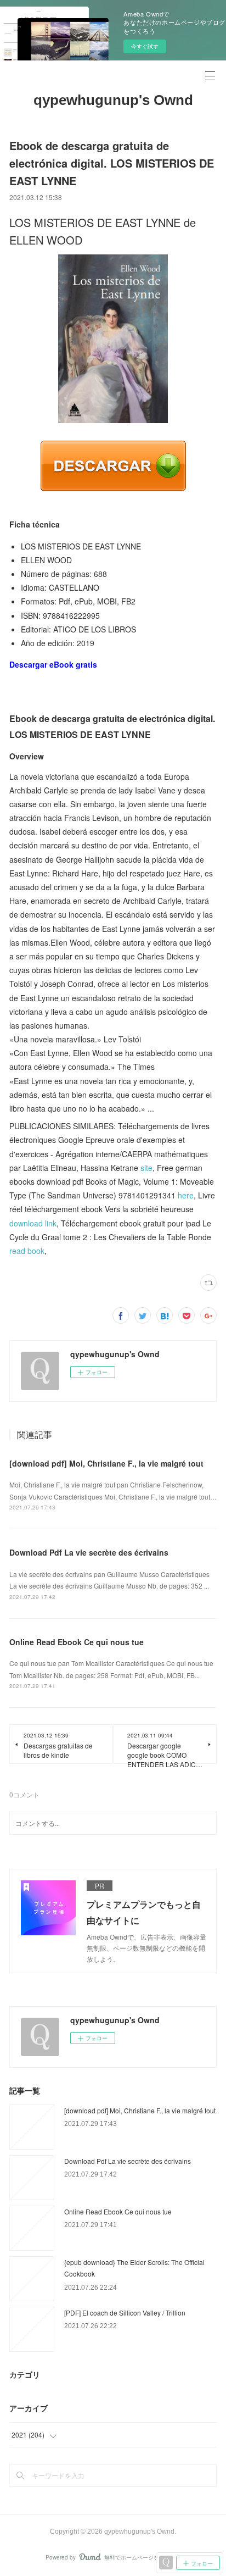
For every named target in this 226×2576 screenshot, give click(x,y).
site (146, 1168)
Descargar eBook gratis (53, 664)
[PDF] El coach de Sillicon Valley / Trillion (125, 2313)
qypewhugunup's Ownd (113, 100)
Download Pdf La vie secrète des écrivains (89, 1552)
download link (33, 1223)
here (186, 1195)
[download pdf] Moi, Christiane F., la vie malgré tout (106, 1463)
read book (27, 1251)
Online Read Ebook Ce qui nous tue (77, 1642)
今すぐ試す (145, 46)
